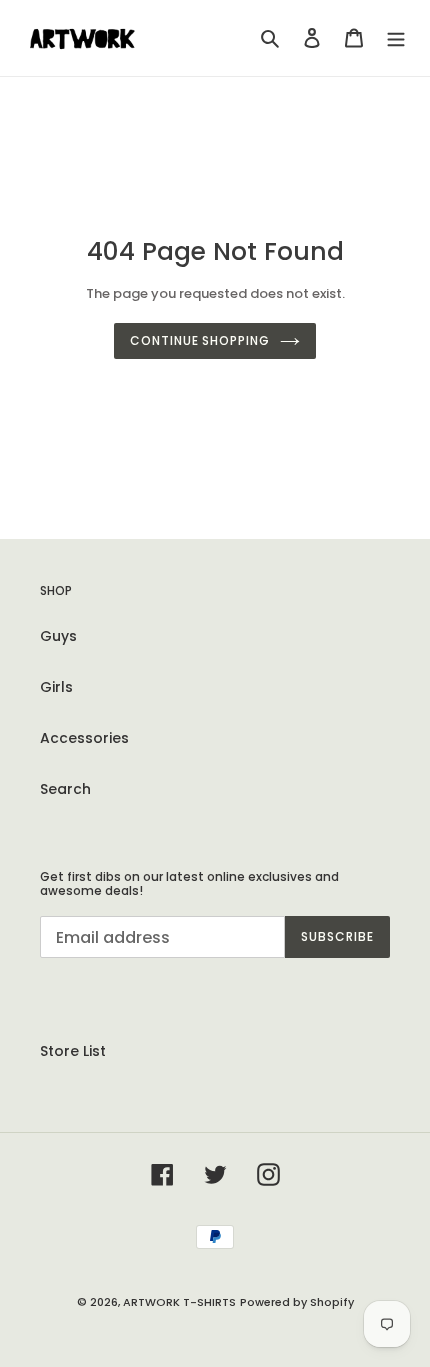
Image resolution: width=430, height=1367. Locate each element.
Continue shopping (200, 340)
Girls (56, 687)
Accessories (84, 738)
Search (65, 789)
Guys (58, 636)
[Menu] (396, 37)
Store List (73, 1051)
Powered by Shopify (297, 1302)
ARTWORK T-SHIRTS (179, 1302)
